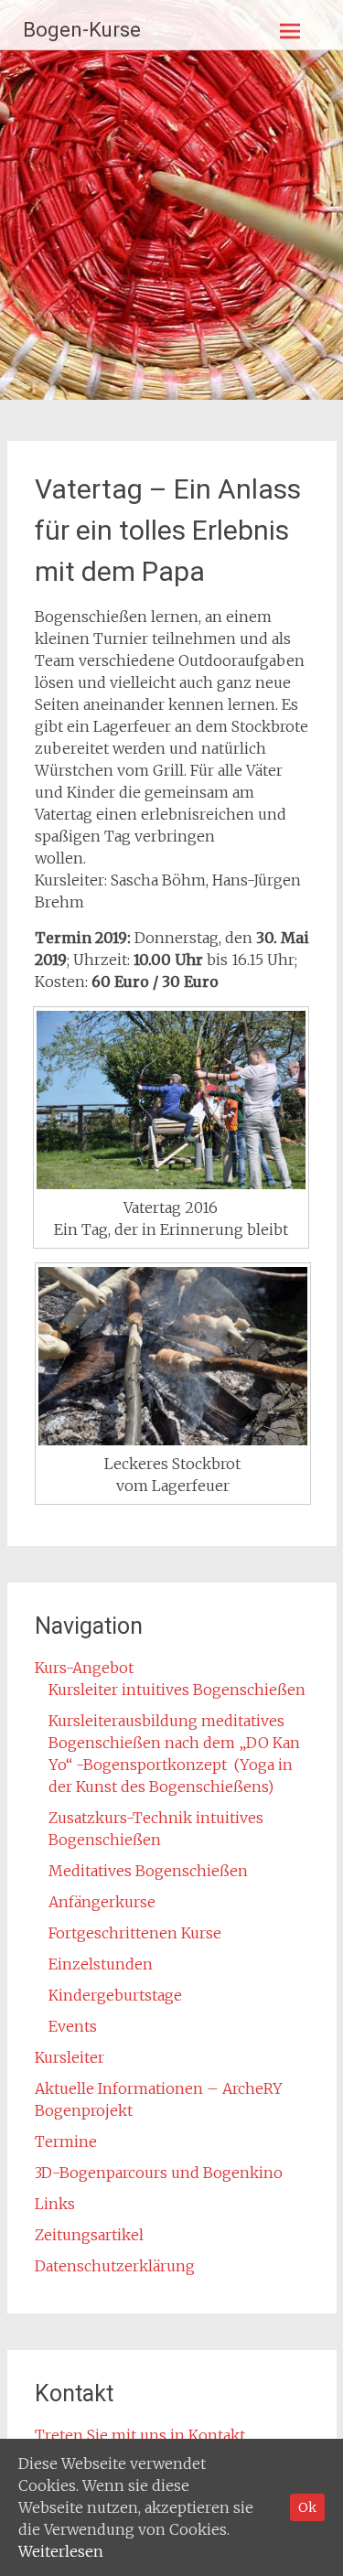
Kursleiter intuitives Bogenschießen (177, 1690)
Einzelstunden (101, 1964)
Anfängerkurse (102, 1902)
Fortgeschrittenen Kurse (135, 1933)
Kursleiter (70, 2057)
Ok (307, 2507)
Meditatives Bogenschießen (148, 1871)
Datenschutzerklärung (115, 2266)
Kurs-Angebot (84, 1668)
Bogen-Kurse (82, 30)
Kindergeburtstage (115, 1995)
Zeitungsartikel (89, 2235)
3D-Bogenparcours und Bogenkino (159, 2173)
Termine (66, 2141)
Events (73, 2026)
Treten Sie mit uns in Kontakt (140, 2435)
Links (55, 2204)
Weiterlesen (61, 2551)
